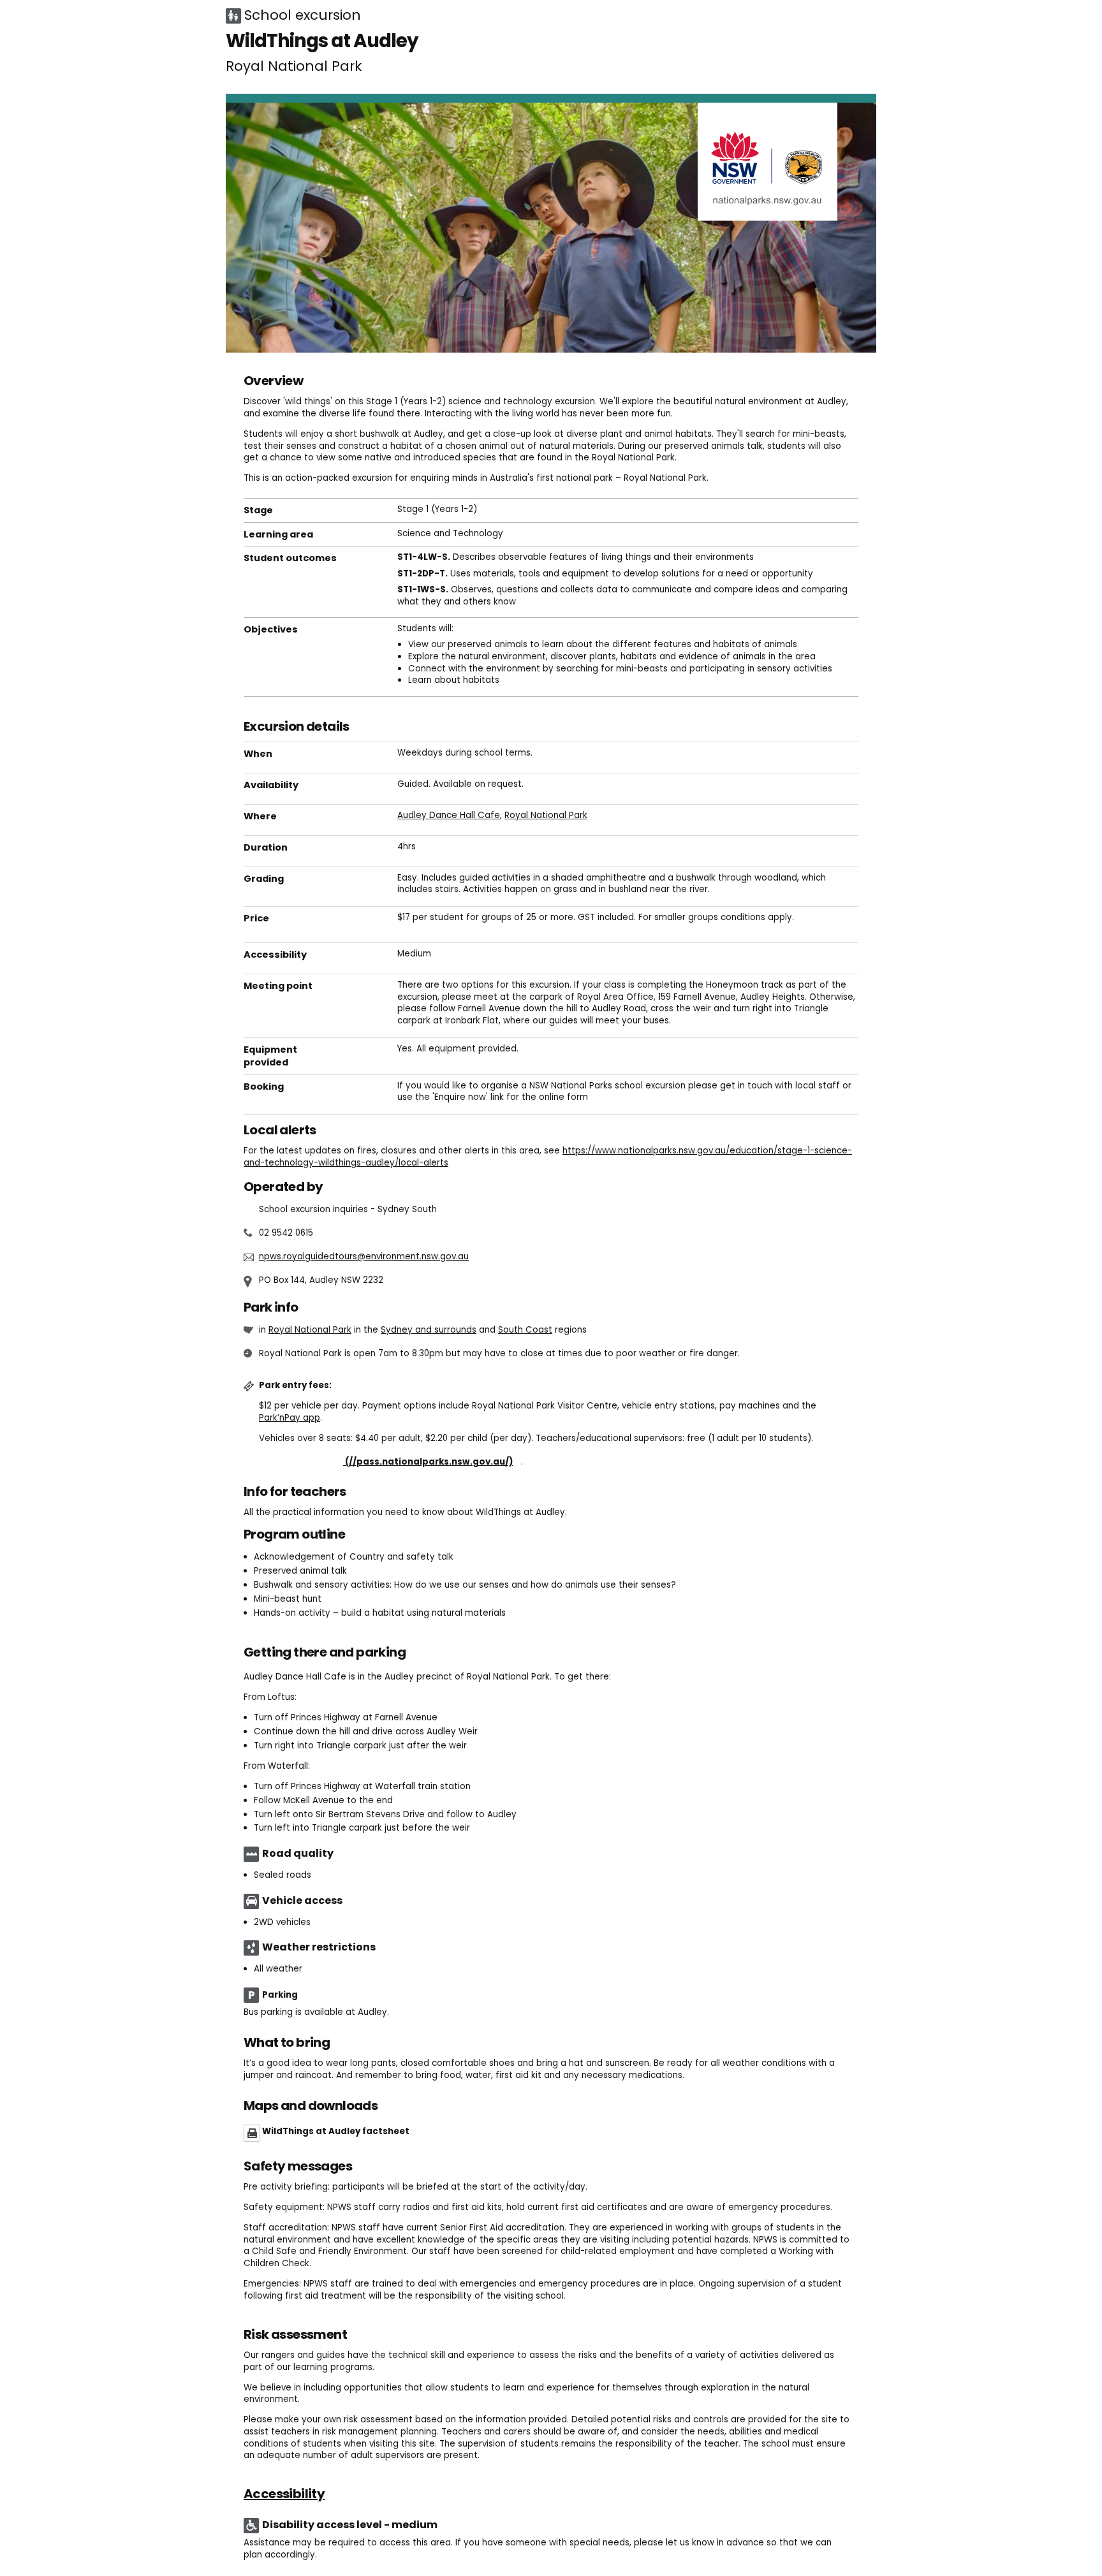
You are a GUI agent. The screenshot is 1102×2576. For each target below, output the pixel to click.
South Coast (525, 1330)
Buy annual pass (390, 1462)
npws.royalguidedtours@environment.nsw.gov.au (364, 1256)
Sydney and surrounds (429, 1330)
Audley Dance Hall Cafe (449, 815)
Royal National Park (546, 815)
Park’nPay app (290, 1418)
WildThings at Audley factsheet (336, 2131)
